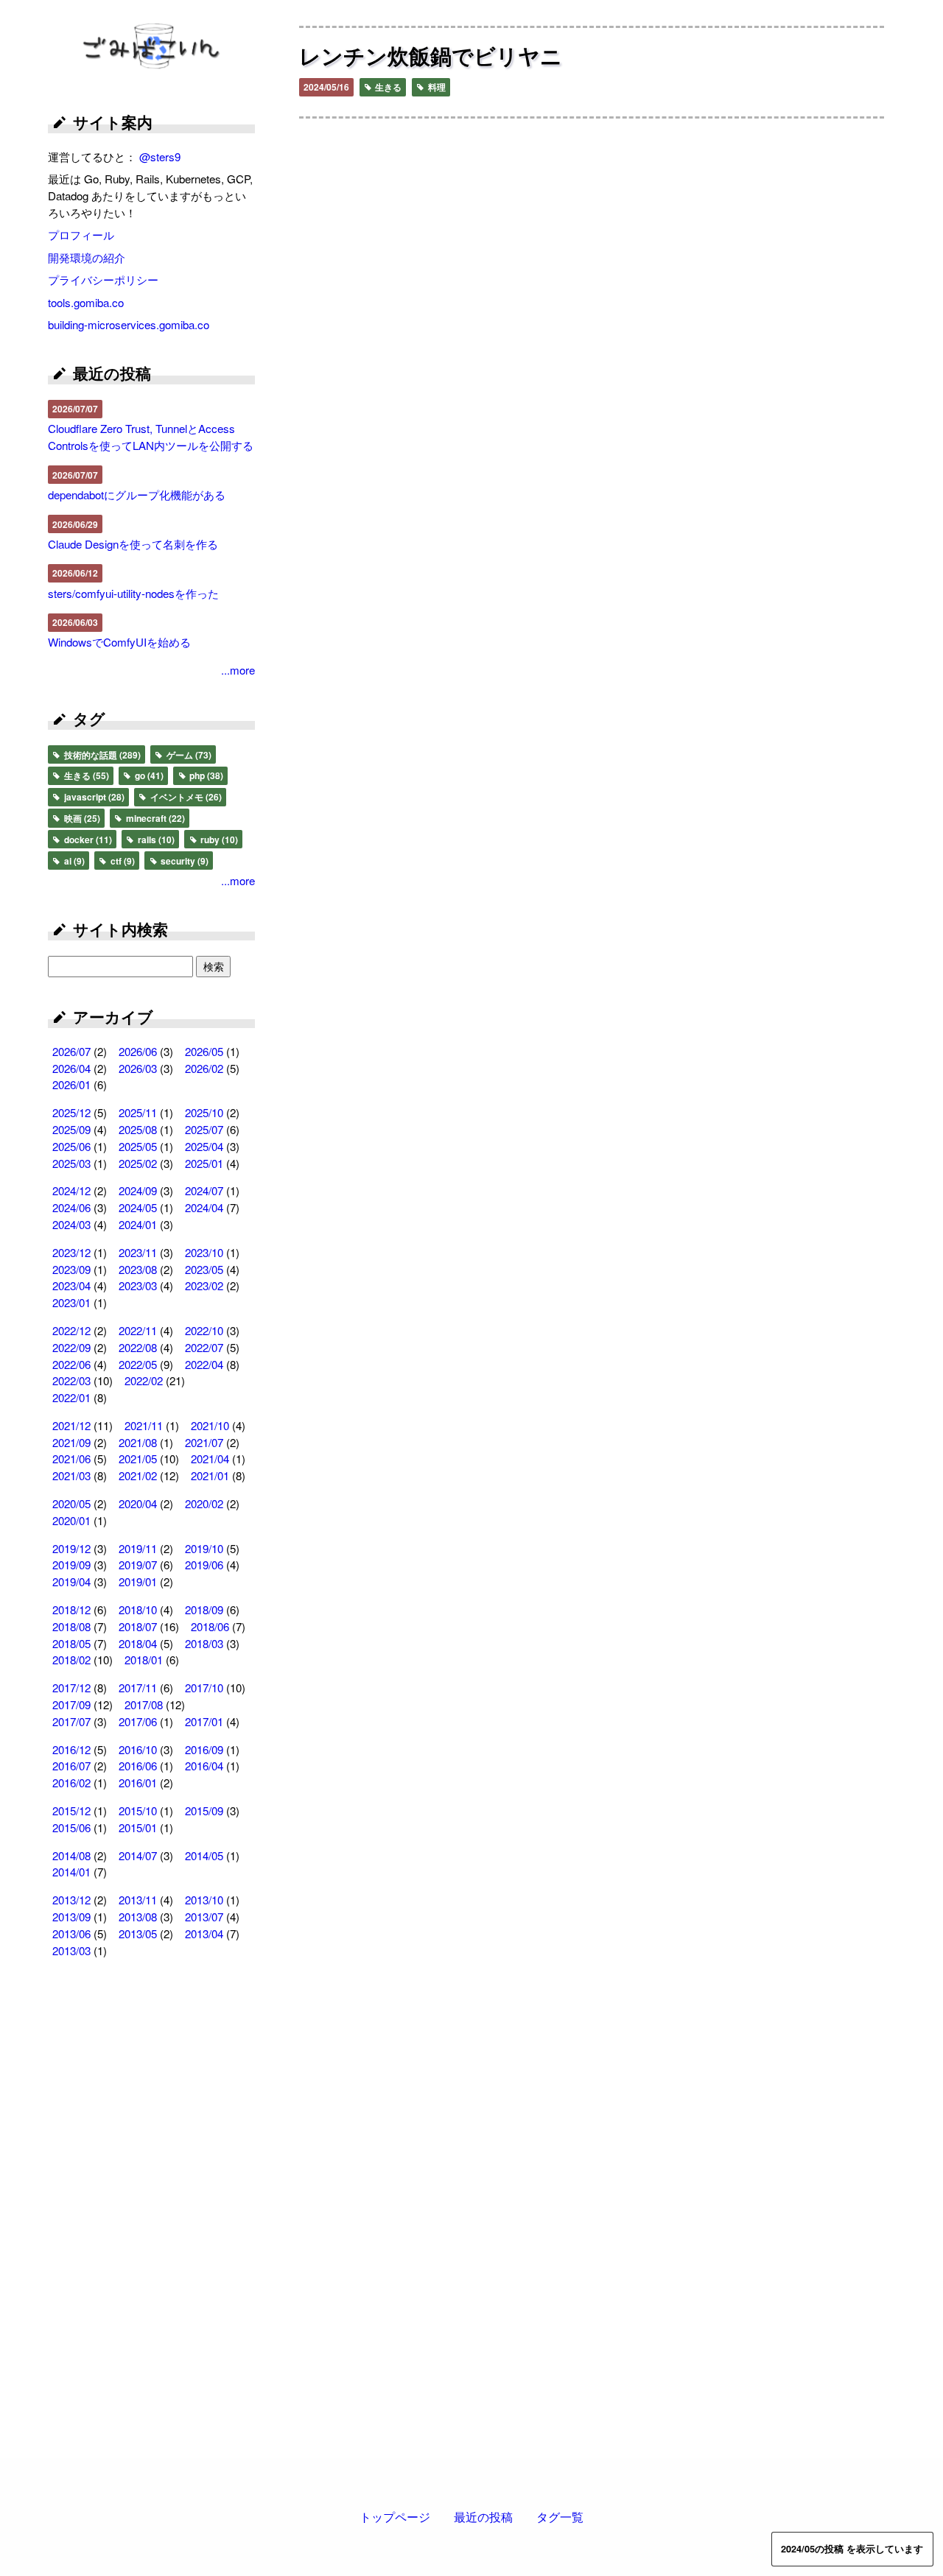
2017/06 (138, 1721)
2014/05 (204, 1855)
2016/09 (204, 1749)
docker (87, 840)
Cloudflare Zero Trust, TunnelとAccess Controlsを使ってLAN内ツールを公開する (151, 437)
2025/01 (204, 1163)
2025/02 (138, 1163)
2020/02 (204, 1503)
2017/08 (144, 1704)
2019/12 (71, 1548)
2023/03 (138, 1285)
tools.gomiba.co (86, 302)
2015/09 (204, 1810)
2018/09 (204, 1609)
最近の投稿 (483, 2517)
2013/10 (204, 1900)
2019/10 (204, 1548)
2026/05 (204, 1051)
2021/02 (138, 1475)
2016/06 (138, 1766)
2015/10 (138, 1810)
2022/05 (138, 1364)
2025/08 (138, 1129)
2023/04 (71, 1285)
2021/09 (71, 1442)
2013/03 (71, 1950)
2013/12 (71, 1900)
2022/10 (204, 1330)
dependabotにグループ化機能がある (137, 495)
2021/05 (138, 1458)
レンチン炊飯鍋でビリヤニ (431, 56)
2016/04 (204, 1766)
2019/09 (71, 1565)
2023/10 (204, 1252)
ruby (218, 840)
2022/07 (204, 1347)
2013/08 (138, 1917)
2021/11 (144, 1425)
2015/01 (138, 1827)
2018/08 (71, 1626)
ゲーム (188, 755)
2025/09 (71, 1129)
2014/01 (71, 1872)
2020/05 (71, 1503)
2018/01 (144, 1660)
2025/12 (71, 1112)
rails (155, 840)
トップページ (395, 2517)
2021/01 (210, 1475)
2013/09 (71, 1917)
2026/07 (71, 1051)
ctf (122, 861)
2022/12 (71, 1330)
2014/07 (138, 1855)
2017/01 (204, 1721)
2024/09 (138, 1190)
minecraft (154, 818)
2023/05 (204, 1269)
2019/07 (138, 1565)
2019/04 (71, 1581)
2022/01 (71, 1397)
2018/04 (138, 1643)
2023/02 (204, 1285)
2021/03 (71, 1475)
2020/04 (138, 1503)
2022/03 (71, 1380)
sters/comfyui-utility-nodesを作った (133, 593)
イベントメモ (185, 797)
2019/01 (138, 1581)
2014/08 (71, 1855)
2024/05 (138, 1207)
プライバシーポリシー (103, 279)
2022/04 (204, 1364)
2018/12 (71, 1609)
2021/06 (71, 1458)
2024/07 (204, 1190)
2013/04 (204, 1933)
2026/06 (138, 1051)
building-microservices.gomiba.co (129, 324)
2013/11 (138, 1900)
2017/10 (204, 1688)
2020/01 (71, 1520)
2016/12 (71, 1749)
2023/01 (71, 1302)
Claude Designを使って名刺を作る (133, 544)
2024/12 (71, 1190)
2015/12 (71, 1810)
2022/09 (71, 1347)
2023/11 (138, 1252)
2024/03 (71, 1224)
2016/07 (71, 1766)
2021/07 (204, 1442)
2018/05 (71, 1643)
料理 (436, 87)
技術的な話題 (101, 755)
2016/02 (71, 1783)
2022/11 (138, 1330)
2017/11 (138, 1688)
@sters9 (160, 156)
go (148, 775)
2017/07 (71, 1721)
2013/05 (138, 1933)
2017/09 (71, 1704)
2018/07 (138, 1626)
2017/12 (71, 1688)
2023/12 (71, 1252)
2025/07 (204, 1129)
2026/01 (71, 1084)
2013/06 (71, 1933)
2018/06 (210, 1626)
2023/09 (71, 1269)
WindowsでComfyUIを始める (119, 642)
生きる (387, 87)
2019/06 (204, 1565)
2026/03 (138, 1068)
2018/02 (71, 1660)
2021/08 (138, 1442)
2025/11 (138, 1112)
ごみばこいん (152, 48)
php (205, 775)
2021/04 (210, 1458)
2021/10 (210, 1425)
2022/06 (71, 1364)
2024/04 (204, 1207)
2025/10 (204, 1112)
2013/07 (204, 1917)
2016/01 (138, 1783)
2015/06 (71, 1827)
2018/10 (138, 1609)
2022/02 (144, 1380)
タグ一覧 (560, 2517)
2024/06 (71, 1207)
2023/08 (138, 1269)
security (183, 861)
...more (238, 670)
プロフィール (81, 235)
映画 (81, 818)
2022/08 (138, 1347)
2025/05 (138, 1146)
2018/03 (204, 1643)
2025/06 (71, 1146)
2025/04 (204, 1146)
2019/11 (138, 1548)
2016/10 (138, 1749)
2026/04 (71, 1068)
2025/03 (71, 1163)
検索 (214, 966)
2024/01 (138, 1224)
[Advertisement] (151, 2208)
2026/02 (204, 1068)
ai (73, 861)
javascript (93, 797)
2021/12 (71, 1425)
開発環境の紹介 (87, 257)
